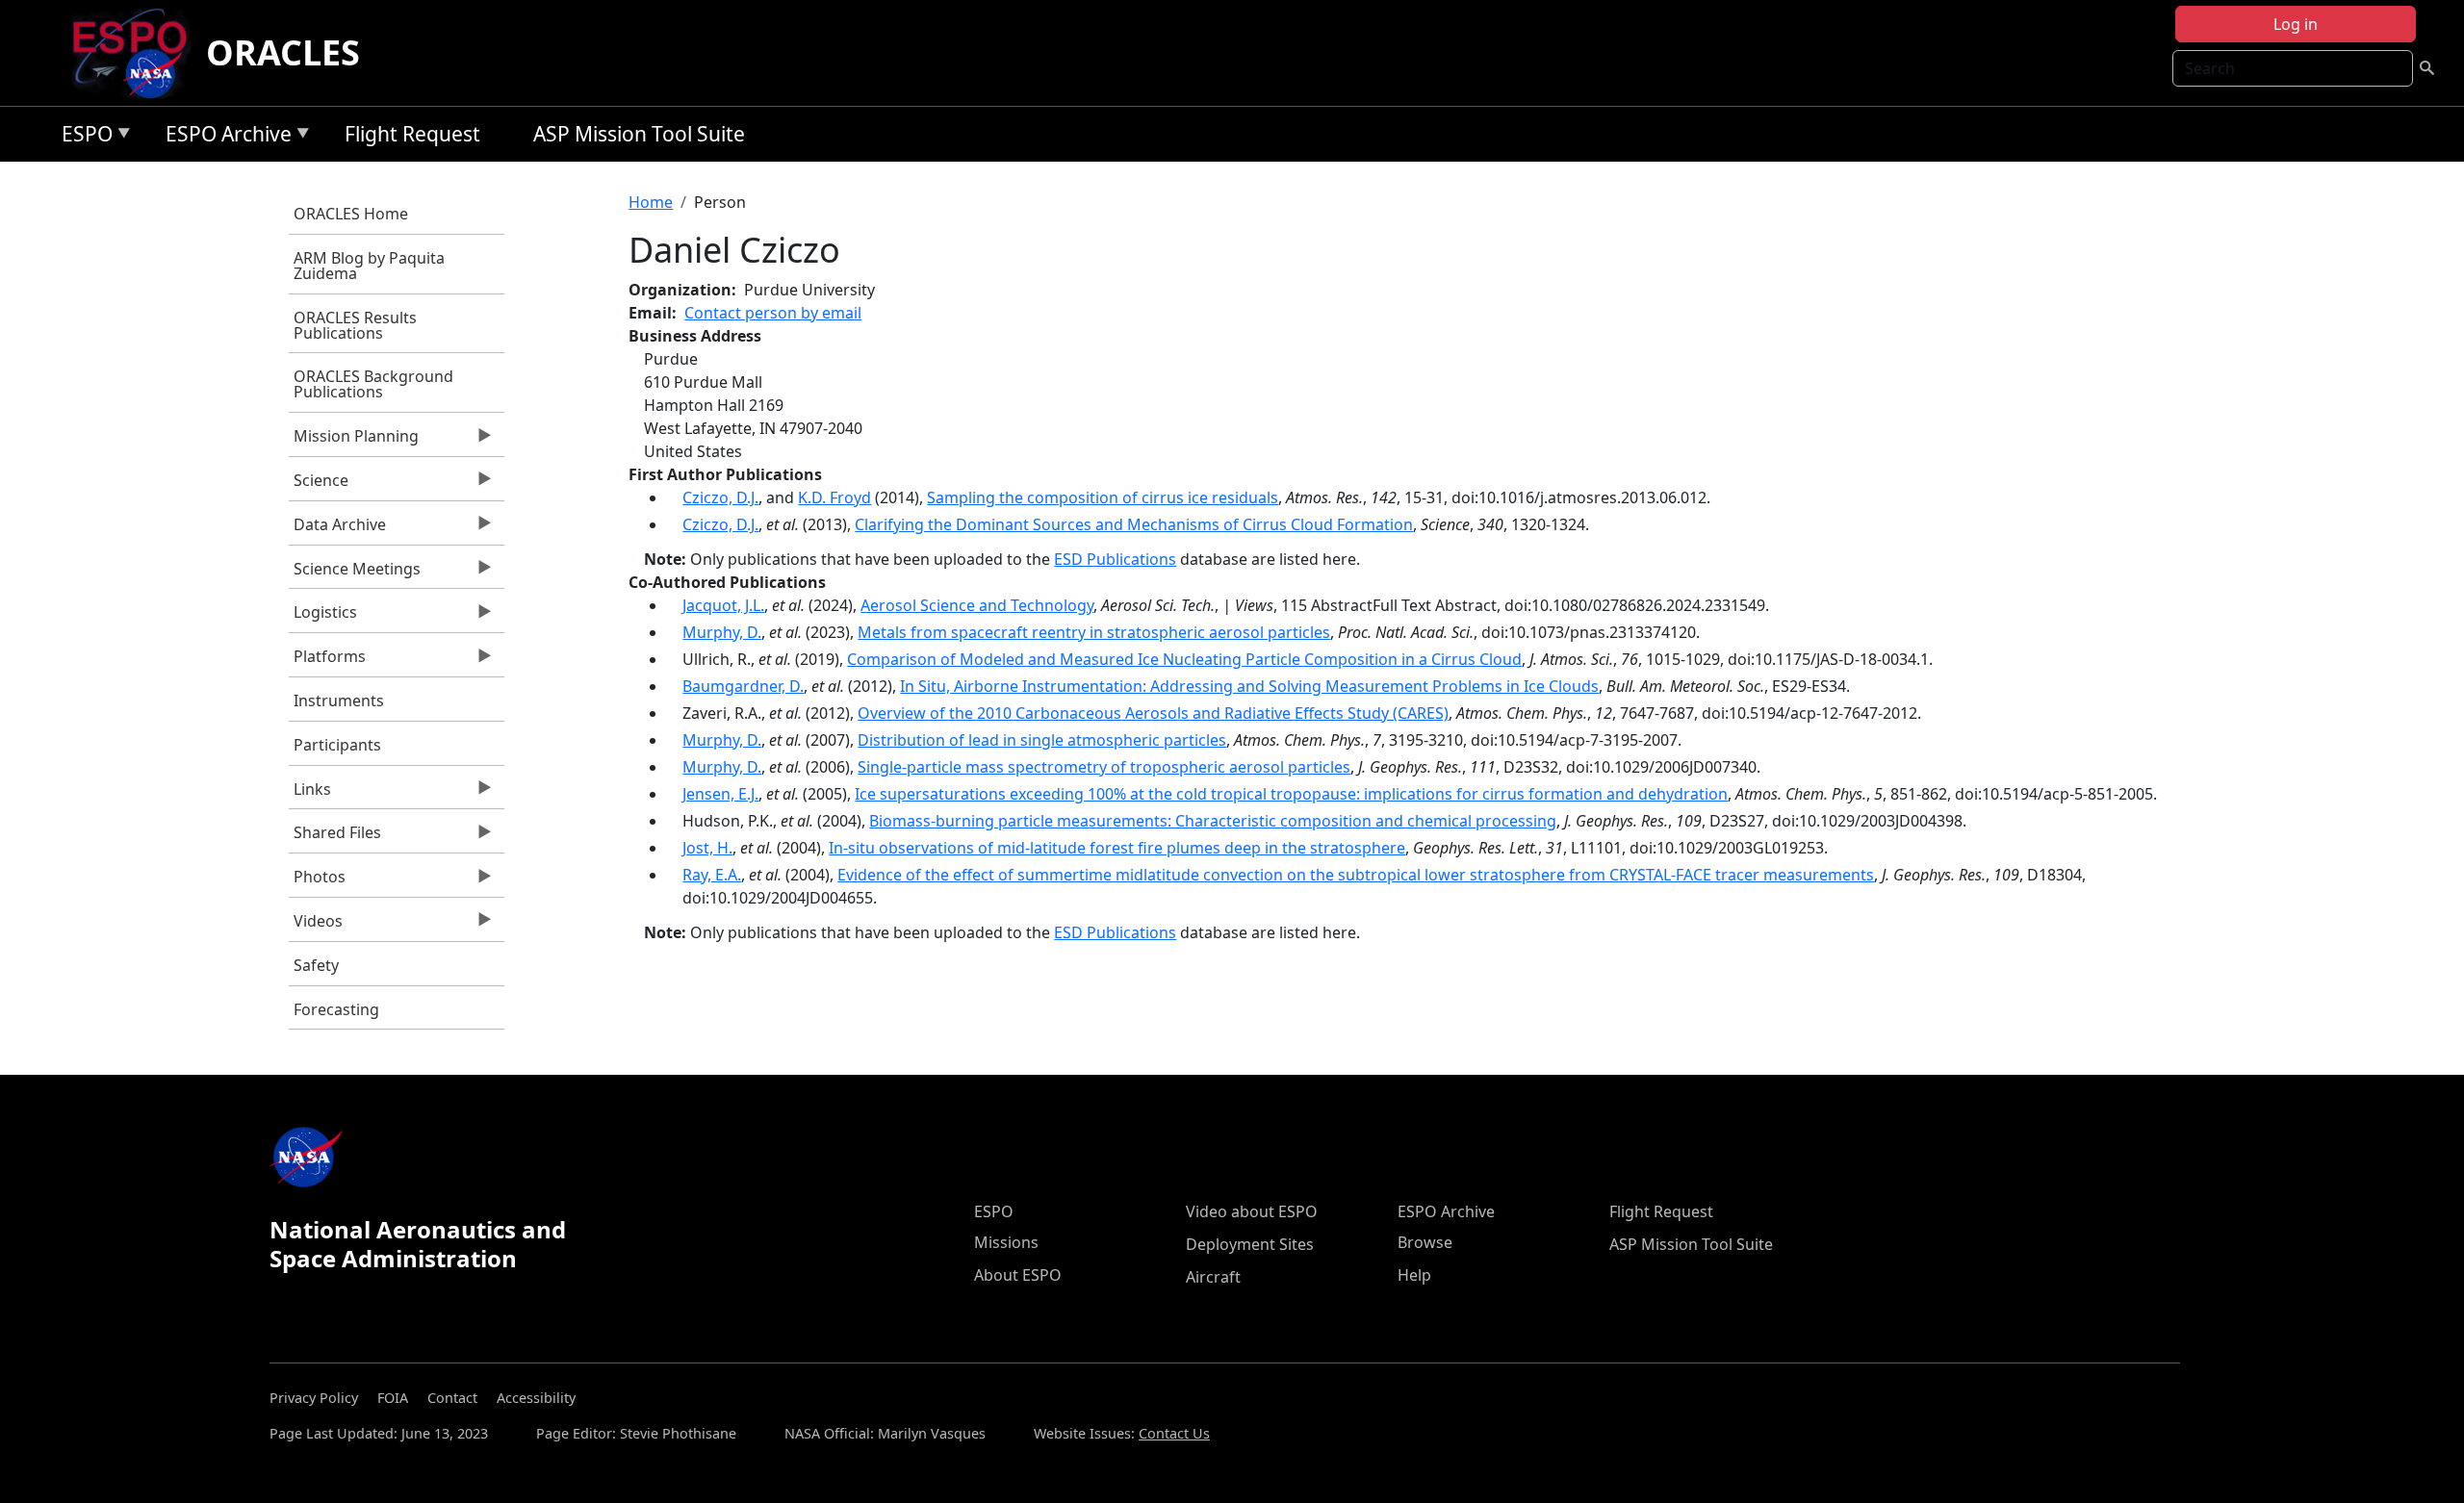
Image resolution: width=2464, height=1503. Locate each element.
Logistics (323, 617)
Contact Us (1174, 1433)
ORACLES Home (351, 214)
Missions (1006, 1242)
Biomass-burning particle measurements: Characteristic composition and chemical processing (1213, 821)
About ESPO (1018, 1275)
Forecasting (336, 1009)
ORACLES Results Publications (355, 325)
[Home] (137, 53)
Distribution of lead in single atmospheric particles (1042, 740)
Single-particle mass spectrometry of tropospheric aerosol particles (1104, 767)
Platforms (327, 661)
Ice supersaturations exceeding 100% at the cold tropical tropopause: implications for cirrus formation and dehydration (1291, 794)
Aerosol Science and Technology (977, 605)
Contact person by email (773, 313)
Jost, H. (707, 848)
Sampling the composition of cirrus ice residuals (1103, 497)
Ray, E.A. (712, 875)
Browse (1425, 1242)
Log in (2296, 24)
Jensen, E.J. (720, 794)
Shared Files (335, 837)
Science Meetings (355, 573)
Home (651, 202)
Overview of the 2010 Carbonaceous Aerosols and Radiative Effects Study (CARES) (1153, 713)
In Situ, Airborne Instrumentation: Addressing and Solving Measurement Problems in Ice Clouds (1249, 686)
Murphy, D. (722, 632)
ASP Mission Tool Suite (639, 134)
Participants (337, 745)
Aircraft (1213, 1277)
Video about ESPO (1252, 1211)
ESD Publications (1115, 559)
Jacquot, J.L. (723, 605)
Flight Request (412, 134)
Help (1414, 1275)
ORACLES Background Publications (373, 384)
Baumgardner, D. (743, 686)
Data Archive (337, 529)
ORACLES (283, 52)
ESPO (82, 137)
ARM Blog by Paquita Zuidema (369, 266)
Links (310, 794)
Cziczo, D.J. (720, 497)
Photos (317, 881)
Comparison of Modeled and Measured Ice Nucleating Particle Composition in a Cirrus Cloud (1184, 659)
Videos (316, 926)
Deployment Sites (1250, 1244)
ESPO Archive (224, 137)
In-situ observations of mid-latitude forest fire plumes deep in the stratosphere (1117, 848)
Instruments (339, 701)
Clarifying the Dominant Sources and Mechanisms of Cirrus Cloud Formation (1134, 524)
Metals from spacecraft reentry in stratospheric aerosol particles (1094, 632)
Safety (316, 965)
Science (319, 485)
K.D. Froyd (834, 497)
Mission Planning (354, 441)
